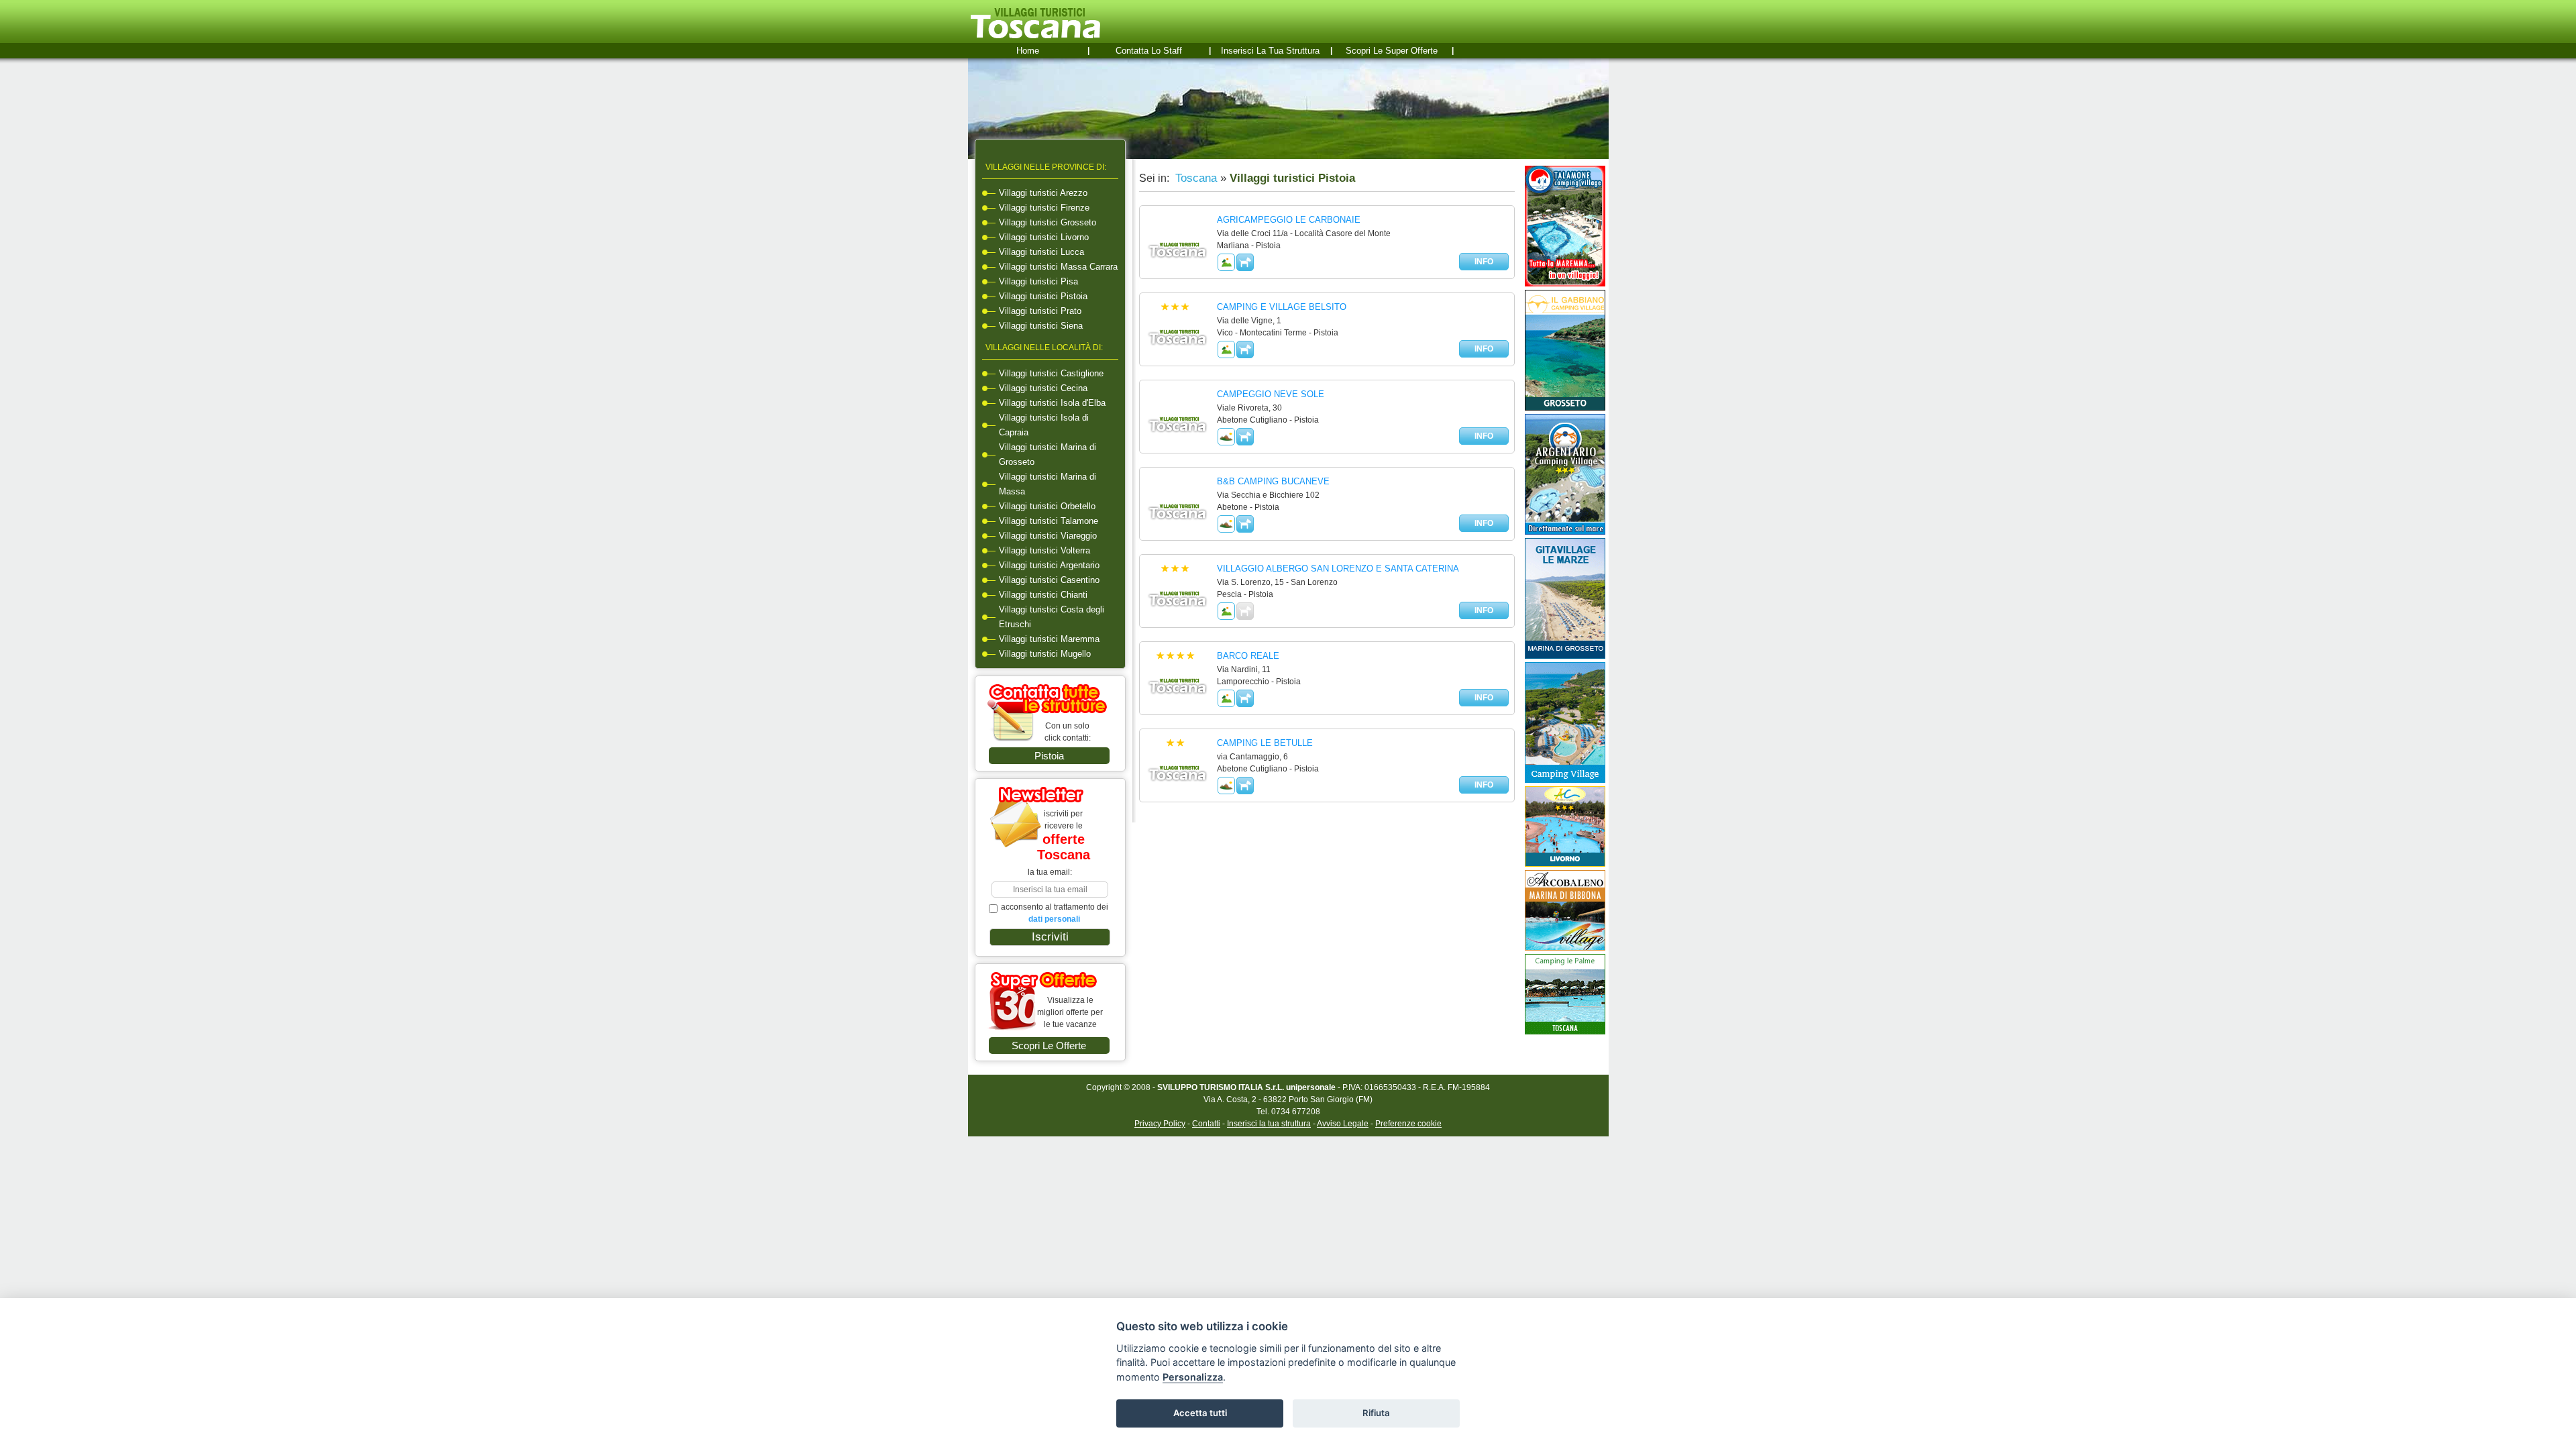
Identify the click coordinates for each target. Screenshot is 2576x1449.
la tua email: (1050, 872)
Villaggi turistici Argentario (1049, 565)
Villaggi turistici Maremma (1049, 639)
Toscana (1194, 178)
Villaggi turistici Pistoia (1043, 296)
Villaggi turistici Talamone (1049, 521)
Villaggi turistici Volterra (1044, 550)
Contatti (1206, 1124)
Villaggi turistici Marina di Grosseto (1048, 454)
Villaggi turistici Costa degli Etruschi (1052, 617)
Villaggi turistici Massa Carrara (1058, 267)
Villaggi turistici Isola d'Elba (1052, 403)
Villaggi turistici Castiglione (1051, 373)
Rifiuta (1376, 1413)
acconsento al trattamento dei (1055, 913)
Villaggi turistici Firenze (1044, 208)
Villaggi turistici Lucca (1041, 252)
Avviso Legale (1343, 1124)
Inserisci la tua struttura (1270, 51)
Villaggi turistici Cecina (1043, 388)
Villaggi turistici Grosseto (1048, 222)
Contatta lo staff (1149, 51)
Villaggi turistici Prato (1040, 311)
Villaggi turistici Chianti (1043, 595)
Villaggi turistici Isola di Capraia (1044, 425)
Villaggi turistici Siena (1041, 326)
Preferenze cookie (1408, 1124)
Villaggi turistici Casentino (1049, 580)
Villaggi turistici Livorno (1044, 237)
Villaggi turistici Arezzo (1043, 193)
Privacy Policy (1160, 1124)
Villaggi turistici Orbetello (1047, 506)
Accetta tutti (1200, 1413)
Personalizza (1193, 1377)
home (1028, 51)
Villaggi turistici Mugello (1045, 654)
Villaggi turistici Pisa (1038, 281)
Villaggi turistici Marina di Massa (1048, 484)
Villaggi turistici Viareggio (1048, 536)
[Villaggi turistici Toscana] (1035, 38)
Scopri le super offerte (1392, 51)
